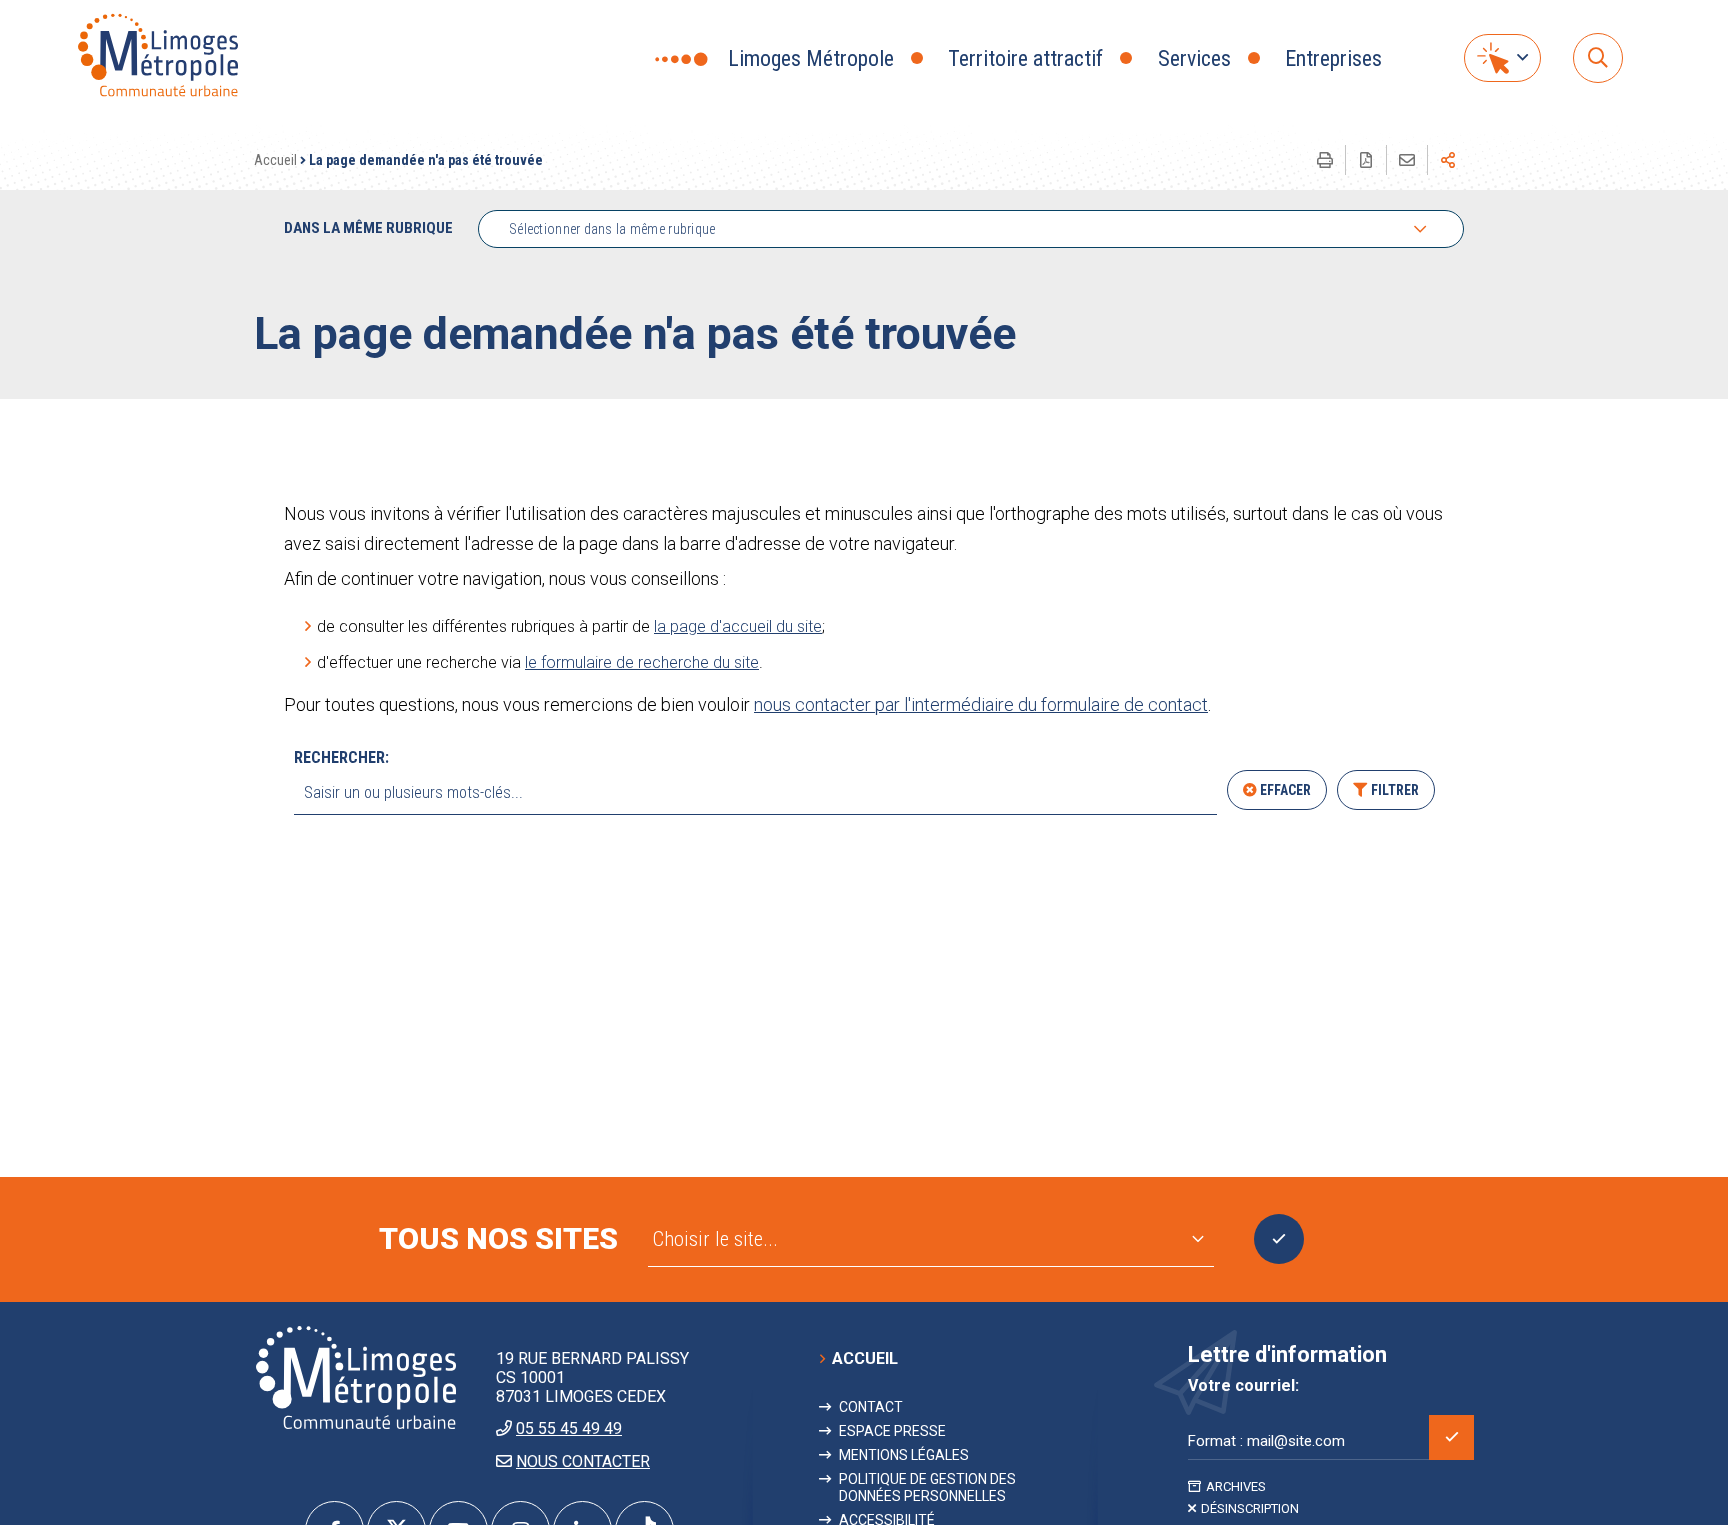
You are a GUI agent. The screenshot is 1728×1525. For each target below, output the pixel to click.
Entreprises (1333, 58)
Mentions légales (904, 1455)
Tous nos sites (498, 1239)
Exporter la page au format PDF (1366, 160)
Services (1194, 58)
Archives (1236, 1486)
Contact (871, 1407)
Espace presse (892, 1431)
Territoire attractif (1025, 58)
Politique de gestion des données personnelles (927, 1487)
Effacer (1285, 790)
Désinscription (1250, 1508)
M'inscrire (1451, 1437)
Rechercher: (341, 758)
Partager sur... (1448, 160)
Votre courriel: (1243, 1386)
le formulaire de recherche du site (642, 662)
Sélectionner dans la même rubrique (612, 229)
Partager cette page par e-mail (1407, 160)
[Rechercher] (1598, 58)
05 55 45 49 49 (569, 1428)
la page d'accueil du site (738, 626)
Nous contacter (583, 1461)
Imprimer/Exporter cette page (1325, 160)
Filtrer (1395, 790)
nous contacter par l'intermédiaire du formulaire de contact (981, 704)
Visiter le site (1279, 1239)
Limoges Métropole (811, 58)
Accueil (275, 160)
